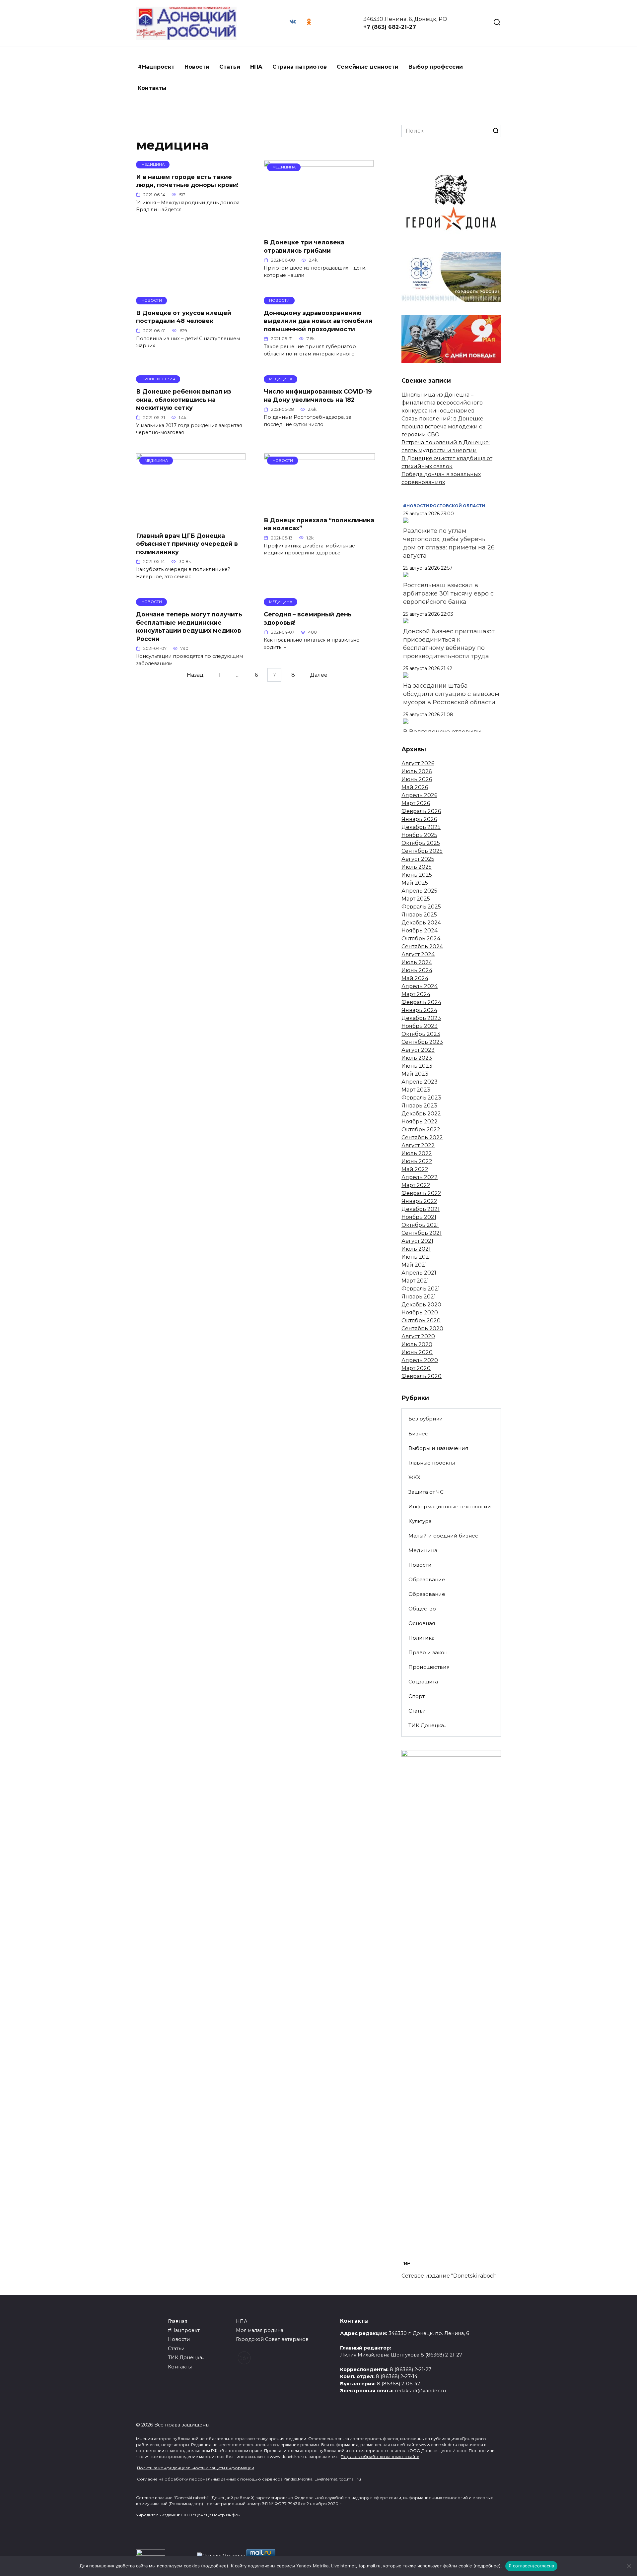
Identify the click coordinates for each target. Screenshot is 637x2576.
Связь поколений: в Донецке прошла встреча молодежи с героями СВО (442, 427)
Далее (319, 675)
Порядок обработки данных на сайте (380, 2456)
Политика (422, 1638)
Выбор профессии (436, 67)
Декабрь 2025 (421, 827)
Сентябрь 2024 (422, 946)
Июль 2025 (417, 867)
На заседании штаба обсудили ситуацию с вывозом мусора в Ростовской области (451, 694)
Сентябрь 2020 (422, 1328)
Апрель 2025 (419, 891)
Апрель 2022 (420, 1177)
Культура (420, 1521)
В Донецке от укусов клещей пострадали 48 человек (184, 317)
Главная (177, 2321)
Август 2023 (418, 1050)
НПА (256, 67)
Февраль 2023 (421, 1098)
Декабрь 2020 (421, 1305)
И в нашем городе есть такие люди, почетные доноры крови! (187, 181)
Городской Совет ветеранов (272, 2339)
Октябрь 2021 (420, 1225)
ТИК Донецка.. (427, 1725)
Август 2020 (418, 1336)
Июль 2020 (417, 1344)
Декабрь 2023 (421, 1018)
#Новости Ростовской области (444, 506)
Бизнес (418, 1434)
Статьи (230, 67)
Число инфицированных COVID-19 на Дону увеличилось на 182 (318, 396)
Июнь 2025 (417, 875)
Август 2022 (418, 1145)
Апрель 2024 (420, 986)
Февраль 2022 (421, 1193)
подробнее (215, 2566)
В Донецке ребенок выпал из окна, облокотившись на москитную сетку (184, 400)
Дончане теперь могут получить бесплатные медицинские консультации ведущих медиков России (189, 627)
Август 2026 (418, 763)
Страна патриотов (300, 67)
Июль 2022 (417, 1153)
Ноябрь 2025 (419, 835)
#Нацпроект (156, 67)
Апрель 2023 (420, 1082)
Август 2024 (418, 954)
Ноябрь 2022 (420, 1122)
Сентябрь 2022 (422, 1137)
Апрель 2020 (420, 1360)
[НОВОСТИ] (319, 506)
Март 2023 (416, 1090)
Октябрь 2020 (421, 1320)
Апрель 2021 (419, 1273)
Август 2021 (417, 1241)
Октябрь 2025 (421, 843)
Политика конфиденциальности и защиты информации (196, 2468)
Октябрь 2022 (421, 1130)
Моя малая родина (260, 2330)
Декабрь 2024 (421, 923)
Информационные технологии (450, 1507)
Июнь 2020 (417, 1352)
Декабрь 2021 (421, 1209)
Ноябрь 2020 (420, 1313)
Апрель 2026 (419, 795)
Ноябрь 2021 (419, 1217)
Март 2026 (416, 803)
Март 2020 (416, 1368)
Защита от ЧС (426, 1492)
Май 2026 (415, 787)
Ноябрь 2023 (420, 1026)
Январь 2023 (419, 1106)
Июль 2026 (417, 771)
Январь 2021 (419, 1297)
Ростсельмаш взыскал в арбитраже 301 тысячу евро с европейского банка (448, 594)
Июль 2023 (417, 1058)
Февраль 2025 (421, 907)
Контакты (152, 88)
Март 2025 (416, 899)
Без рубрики (426, 1419)
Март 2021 (415, 1281)
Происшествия (429, 1667)
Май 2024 (415, 978)
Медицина (423, 1550)
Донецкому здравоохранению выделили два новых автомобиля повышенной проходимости (318, 321)
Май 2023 (415, 1074)
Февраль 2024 (421, 1002)
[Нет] (629, 2566)
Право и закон (428, 1652)
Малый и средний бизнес (443, 1536)
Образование (427, 1579)
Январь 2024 (419, 1010)
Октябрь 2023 (421, 1034)
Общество (422, 1609)
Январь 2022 (419, 1201)
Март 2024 (416, 994)
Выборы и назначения (438, 1448)
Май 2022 (415, 1169)
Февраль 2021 (421, 1289)
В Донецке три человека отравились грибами (304, 246)
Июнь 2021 (416, 1257)
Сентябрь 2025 (422, 851)
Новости (197, 67)
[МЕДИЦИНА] (319, 229)
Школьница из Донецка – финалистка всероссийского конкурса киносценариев (442, 403)
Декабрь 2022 (421, 1114)
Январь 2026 (419, 819)
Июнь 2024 (417, 970)
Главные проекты (432, 1463)
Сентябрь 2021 (422, 1233)
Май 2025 (415, 883)
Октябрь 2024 (421, 939)
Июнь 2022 (417, 1161)
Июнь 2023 (417, 1066)
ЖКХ (414, 1477)
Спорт (417, 1696)
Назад (195, 675)
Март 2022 (416, 1185)
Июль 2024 (417, 962)
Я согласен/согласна (531, 2566)
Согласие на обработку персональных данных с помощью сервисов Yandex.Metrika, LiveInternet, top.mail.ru (249, 2479)
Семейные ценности (368, 67)
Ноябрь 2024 (420, 931)
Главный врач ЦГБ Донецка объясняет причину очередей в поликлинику (187, 543)
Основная (422, 1623)
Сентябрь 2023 (422, 1042)
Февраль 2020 (422, 1376)
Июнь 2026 (417, 779)
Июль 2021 (416, 1249)
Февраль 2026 (421, 811)
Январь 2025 (419, 915)
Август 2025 (418, 859)
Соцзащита (423, 1682)
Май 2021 (414, 1265)
